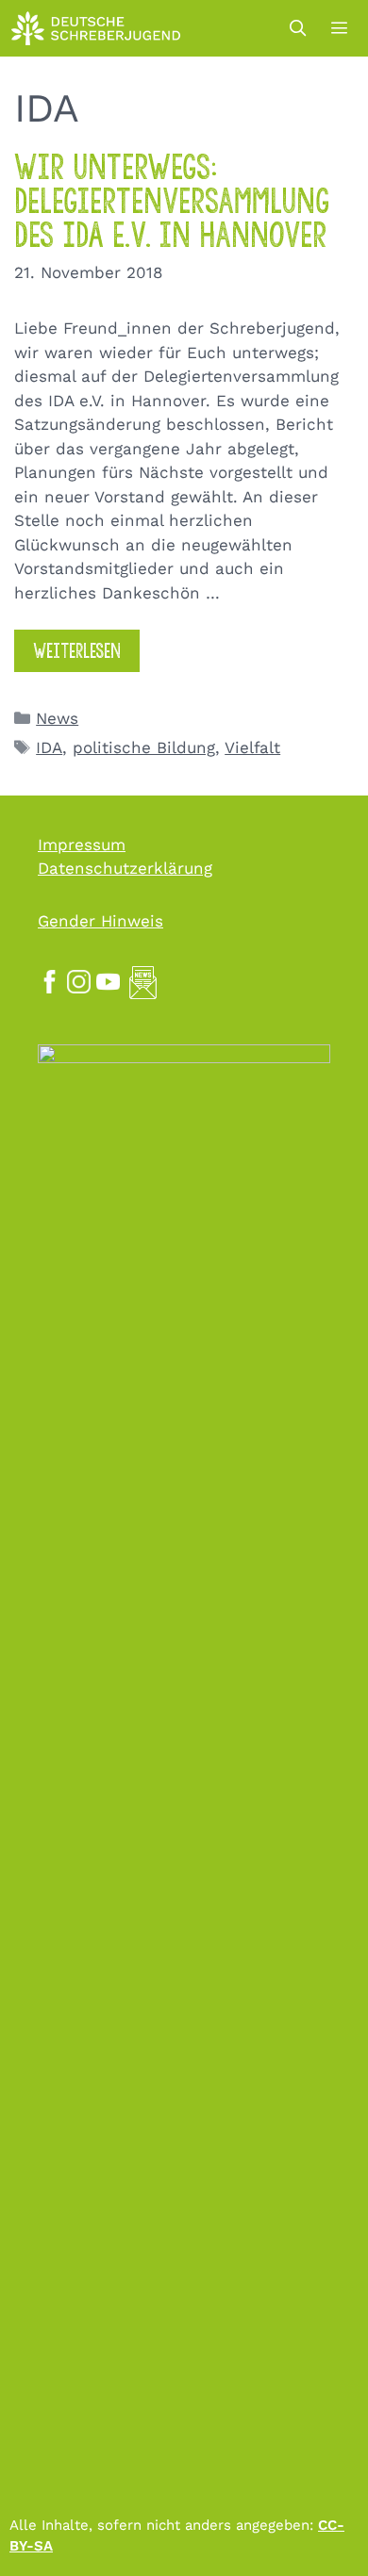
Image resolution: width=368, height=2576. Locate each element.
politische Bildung (144, 747)
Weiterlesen (77, 651)
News (57, 718)
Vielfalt (252, 747)
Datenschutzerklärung (125, 868)
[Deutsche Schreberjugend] (96, 28)
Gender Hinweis (100, 921)
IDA (49, 747)
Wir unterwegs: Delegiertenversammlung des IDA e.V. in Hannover (172, 201)
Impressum (82, 845)
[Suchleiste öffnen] (297, 28)
